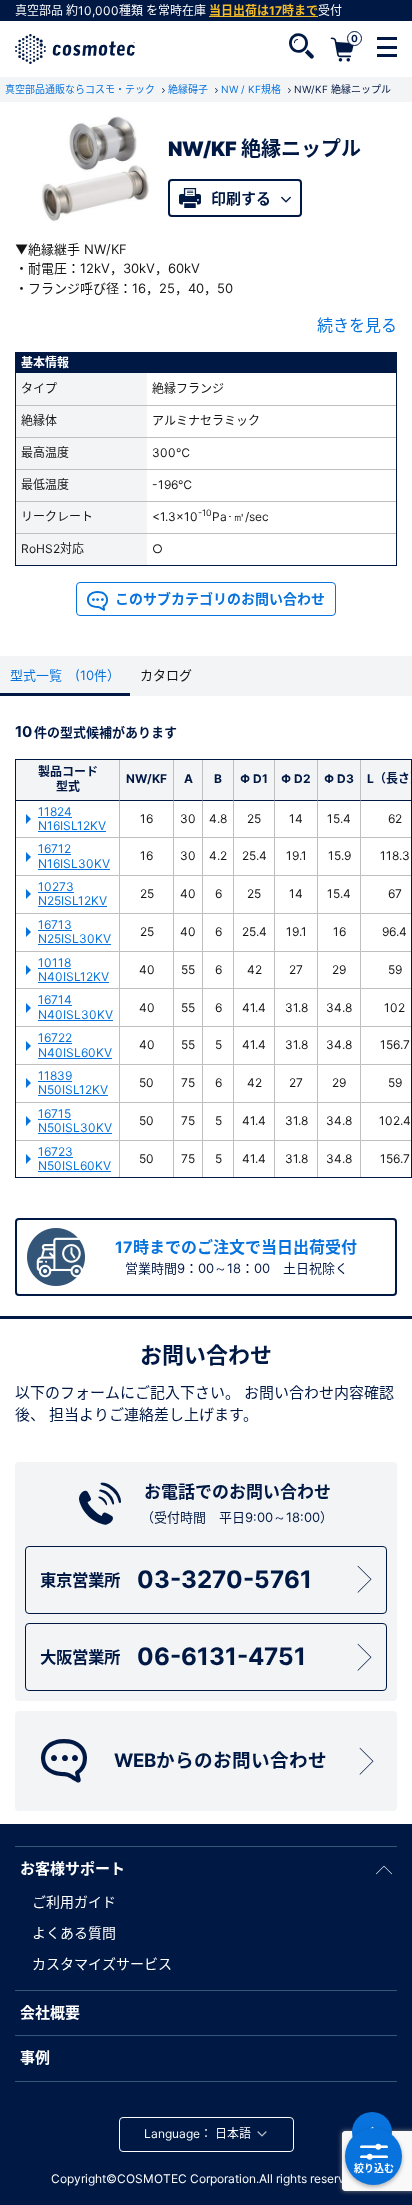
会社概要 (50, 2012)
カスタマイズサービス (102, 1963)
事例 (35, 2057)
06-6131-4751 (172, 1656)
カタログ (166, 675)
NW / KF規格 (252, 89)
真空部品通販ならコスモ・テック (81, 89)
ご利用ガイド (74, 1901)
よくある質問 (74, 1932)
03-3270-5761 (175, 1579)
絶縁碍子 (189, 89)
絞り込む (374, 2168)
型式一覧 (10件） (65, 675)
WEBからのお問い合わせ (220, 1760)
